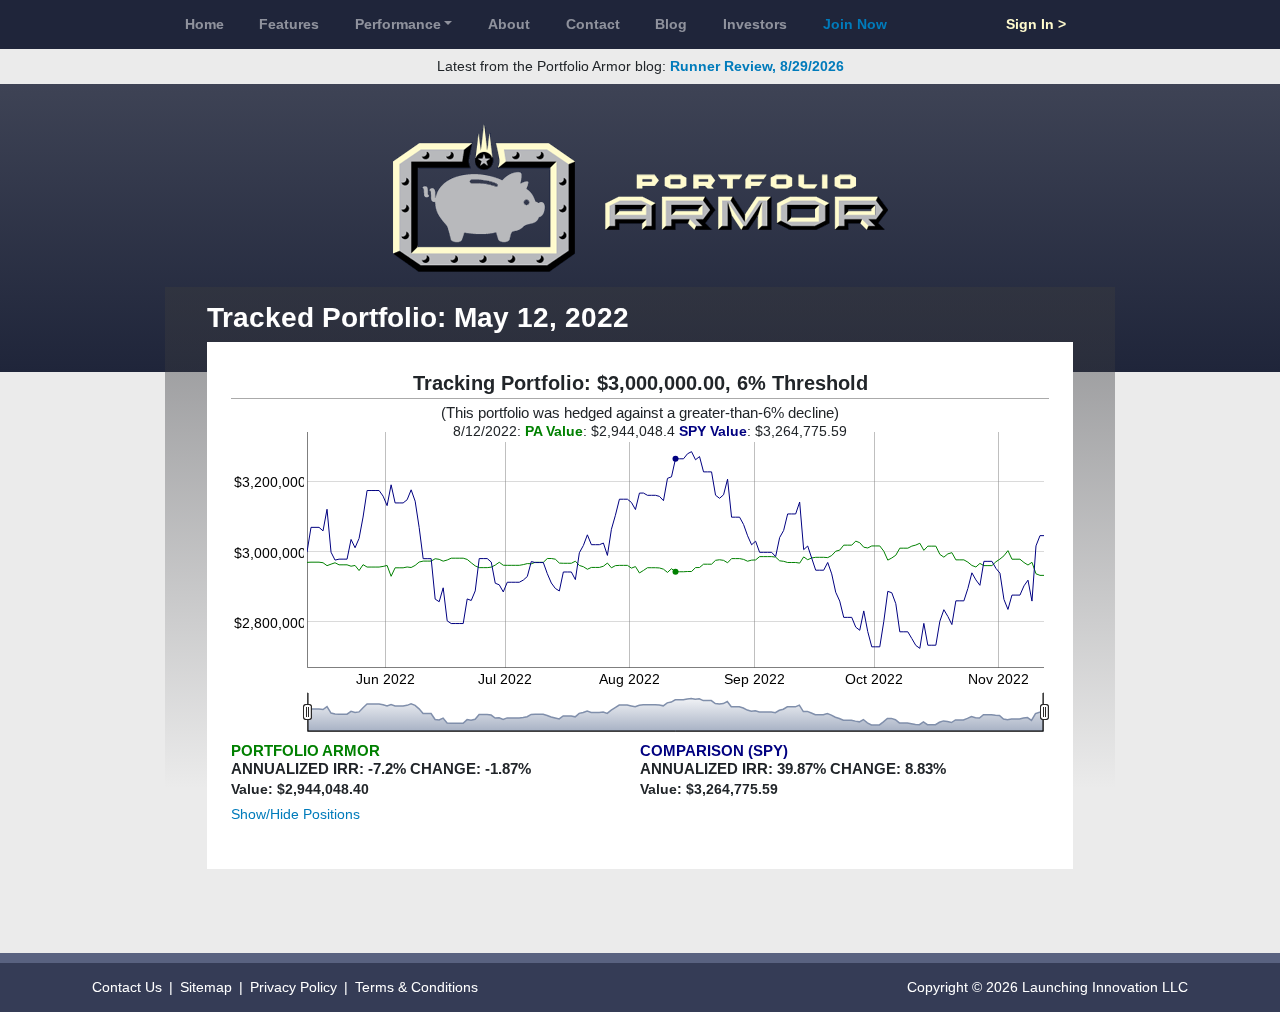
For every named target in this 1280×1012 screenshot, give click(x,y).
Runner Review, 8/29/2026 (757, 66)
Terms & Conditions (416, 987)
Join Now (855, 24)
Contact (593, 24)
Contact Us (127, 987)
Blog (671, 24)
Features (289, 24)
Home (204, 24)
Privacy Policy (293, 987)
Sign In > (1036, 24)
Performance (398, 24)
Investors (755, 24)
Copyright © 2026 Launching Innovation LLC (1047, 987)
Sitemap (206, 987)
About (509, 24)
